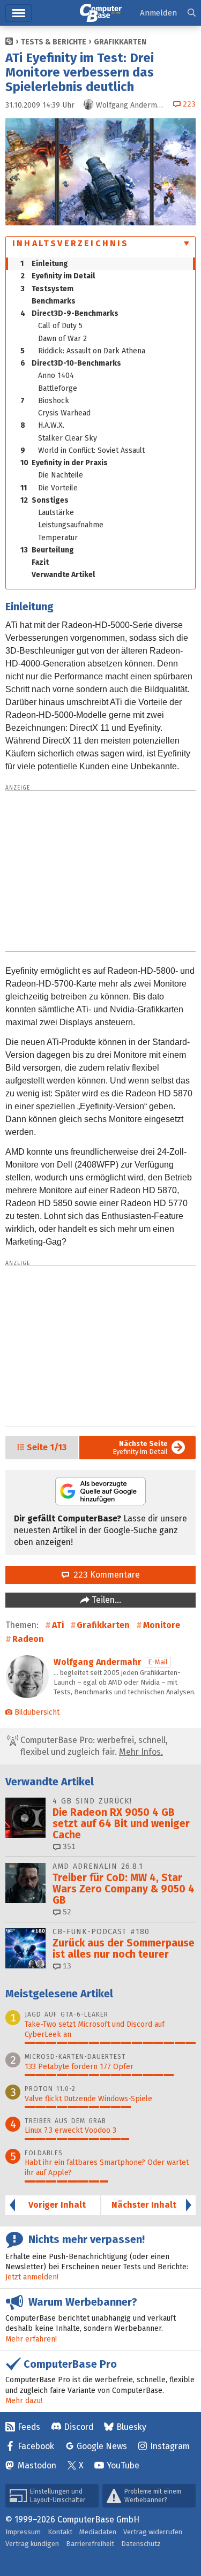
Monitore (162, 1625)
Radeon (28, 1639)
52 (66, 1912)
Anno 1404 (56, 376)
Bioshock (45, 401)
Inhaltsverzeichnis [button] (71, 243)
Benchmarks (54, 301)
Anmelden (158, 13)
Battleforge (58, 388)
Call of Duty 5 (60, 326)
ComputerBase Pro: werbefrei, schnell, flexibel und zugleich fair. (93, 1746)
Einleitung (44, 264)
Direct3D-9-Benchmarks (69, 313)
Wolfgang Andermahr (98, 1662)
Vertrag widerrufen (153, 2532)
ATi (58, 1625)
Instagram (170, 2446)
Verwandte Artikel (64, 575)
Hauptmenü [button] (18, 13)
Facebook (36, 2446)
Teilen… (105, 1600)
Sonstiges (44, 500)
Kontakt (60, 2532)
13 (66, 1966)
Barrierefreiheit (90, 2544)
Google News (102, 2446)
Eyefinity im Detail (58, 276)
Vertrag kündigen (32, 2544)
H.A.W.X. (42, 425)
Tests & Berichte (54, 42)
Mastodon (37, 2465)
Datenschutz (141, 2544)
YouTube (123, 2465)
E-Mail (158, 1662)
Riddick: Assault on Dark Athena (83, 351)
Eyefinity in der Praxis (64, 463)
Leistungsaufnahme (71, 525)
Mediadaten (98, 2532)
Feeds (29, 2427)
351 (68, 1847)
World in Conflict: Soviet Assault (83, 450)
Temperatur (58, 538)
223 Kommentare (105, 1575)
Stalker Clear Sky (68, 438)
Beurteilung (47, 550)
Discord (79, 2427)
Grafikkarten (120, 42)
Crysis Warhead (64, 413)
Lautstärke (56, 513)
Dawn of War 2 (62, 339)
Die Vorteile (49, 488)
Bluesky (131, 2427)
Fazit (40, 562)
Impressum (23, 2532)
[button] (192, 13)
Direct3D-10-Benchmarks (71, 363)
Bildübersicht (37, 1712)
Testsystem (47, 289)
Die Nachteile (61, 475)
